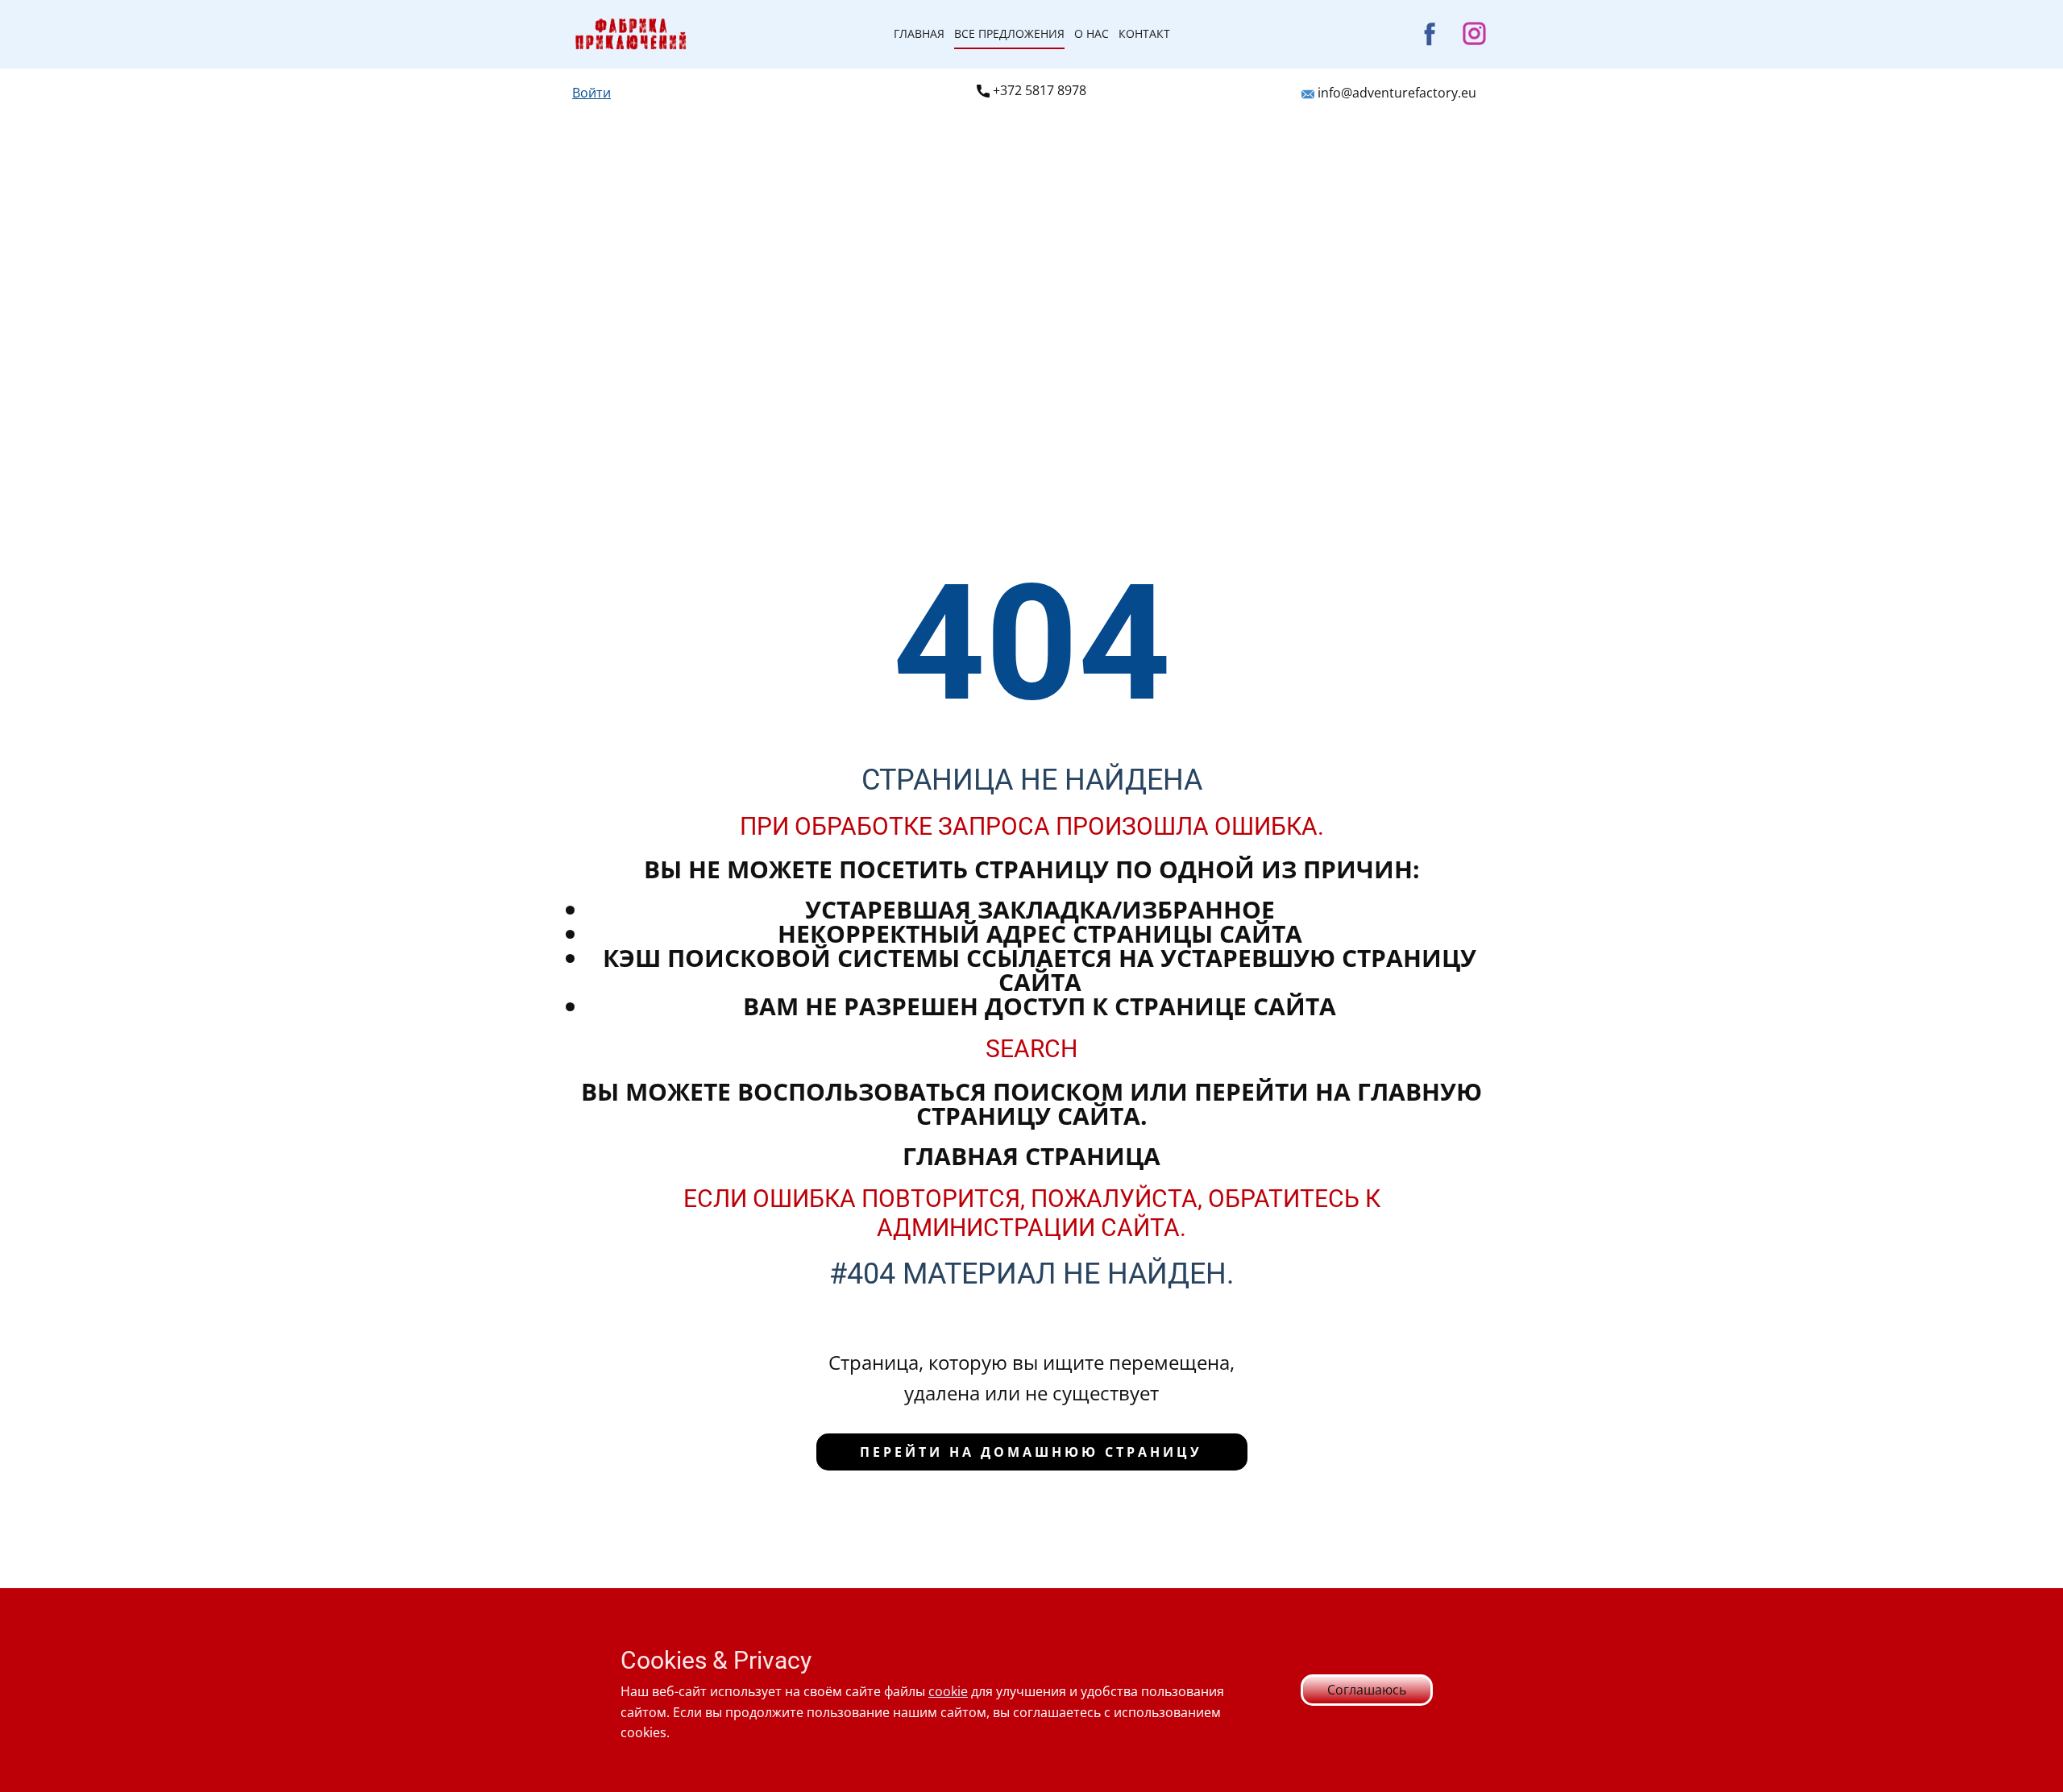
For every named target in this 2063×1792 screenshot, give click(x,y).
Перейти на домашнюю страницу (1031, 1452)
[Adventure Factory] (631, 34)
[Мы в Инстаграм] (1474, 33)
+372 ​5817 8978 (1038, 90)
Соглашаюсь (1367, 1690)
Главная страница (1031, 1156)
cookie (948, 1691)
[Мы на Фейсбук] (1430, 33)
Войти (592, 93)
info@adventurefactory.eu (1395, 93)
